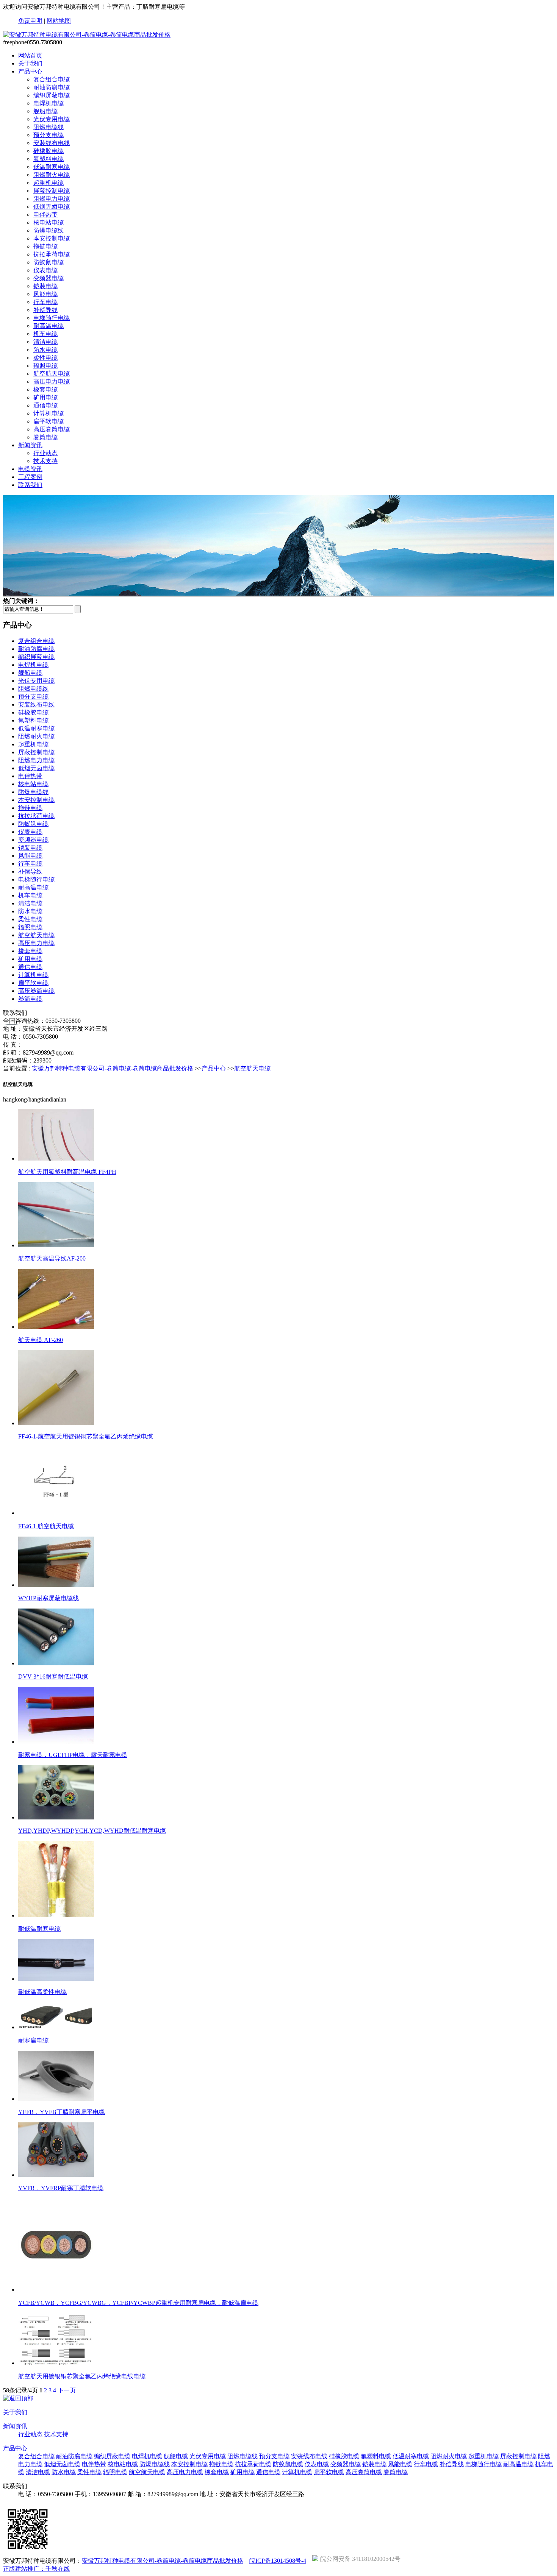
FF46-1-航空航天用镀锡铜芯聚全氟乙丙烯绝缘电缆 (86, 1436)
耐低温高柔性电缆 (42, 1992)
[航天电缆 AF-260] (56, 1327)
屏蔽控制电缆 (52, 191)
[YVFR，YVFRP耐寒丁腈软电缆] (56, 2175)
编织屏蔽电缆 (52, 95)
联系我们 (30, 485)
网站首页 (30, 55)
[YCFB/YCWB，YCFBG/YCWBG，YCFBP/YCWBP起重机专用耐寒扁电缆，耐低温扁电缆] (56, 2290)
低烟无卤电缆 (52, 207)
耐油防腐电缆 (52, 87)
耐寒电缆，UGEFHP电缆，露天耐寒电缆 (73, 1755)
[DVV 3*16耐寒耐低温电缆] (56, 1663)
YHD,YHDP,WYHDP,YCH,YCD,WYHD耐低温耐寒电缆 (92, 1831)
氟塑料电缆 (49, 159)
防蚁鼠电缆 (49, 262)
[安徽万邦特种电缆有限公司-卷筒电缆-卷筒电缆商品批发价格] (87, 35)
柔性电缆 (45, 358)
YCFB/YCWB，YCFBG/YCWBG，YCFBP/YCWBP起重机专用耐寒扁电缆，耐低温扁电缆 (138, 2303)
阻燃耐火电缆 (52, 175)
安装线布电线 (52, 143)
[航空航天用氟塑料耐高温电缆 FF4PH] (56, 1158)
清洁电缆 (45, 342)
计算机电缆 (49, 413)
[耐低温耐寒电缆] (56, 1915)
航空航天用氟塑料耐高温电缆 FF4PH (67, 1172)
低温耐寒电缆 (52, 167)
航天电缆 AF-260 (41, 1340)
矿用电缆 (45, 397)
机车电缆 (45, 334)
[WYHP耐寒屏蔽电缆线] (56, 1585)
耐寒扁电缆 (33, 2040)
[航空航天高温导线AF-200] (56, 1245)
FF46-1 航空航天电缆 (46, 1526)
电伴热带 (45, 215)
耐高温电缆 (49, 326)
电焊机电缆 (49, 103)
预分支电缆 (49, 135)
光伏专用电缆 (52, 119)
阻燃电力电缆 (52, 199)
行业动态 (45, 453)
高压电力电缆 (52, 381)
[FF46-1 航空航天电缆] (56, 1513)
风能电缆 (45, 294)
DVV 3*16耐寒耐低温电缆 (53, 1677)
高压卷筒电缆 (52, 429)
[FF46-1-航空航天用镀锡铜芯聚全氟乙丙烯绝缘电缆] (56, 1423)
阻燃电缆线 (49, 127)
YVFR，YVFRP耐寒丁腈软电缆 (61, 2188)
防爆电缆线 (49, 230)
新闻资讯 (30, 445)
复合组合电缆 (52, 79)
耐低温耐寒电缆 (39, 1929)
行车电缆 (45, 302)
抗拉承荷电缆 (52, 254)
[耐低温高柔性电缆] (56, 1979)
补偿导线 (45, 310)
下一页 (67, 2390)
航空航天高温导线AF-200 (52, 1258)
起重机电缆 (49, 183)
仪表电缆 (45, 270)
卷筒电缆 (45, 437)
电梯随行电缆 (52, 318)
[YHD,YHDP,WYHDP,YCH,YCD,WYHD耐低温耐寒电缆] (56, 1817)
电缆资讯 (30, 469)
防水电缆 (45, 350)
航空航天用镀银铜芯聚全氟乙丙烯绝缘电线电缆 (82, 2376)
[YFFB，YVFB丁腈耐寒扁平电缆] (56, 2099)
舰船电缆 (45, 111)
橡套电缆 (45, 389)
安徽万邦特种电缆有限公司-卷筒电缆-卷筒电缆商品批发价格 (113, 1068)
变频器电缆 (49, 278)
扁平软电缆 (49, 421)
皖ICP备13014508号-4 (278, 2561)
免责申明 (30, 21)
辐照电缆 (45, 366)
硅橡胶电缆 (49, 151)
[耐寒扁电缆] (56, 2027)
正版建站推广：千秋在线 (36, 2569)
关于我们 (30, 63)
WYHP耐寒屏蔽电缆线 (49, 1598)
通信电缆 (45, 405)
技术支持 (45, 461)
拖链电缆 (45, 246)
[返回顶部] (18, 2398)
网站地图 (59, 21)
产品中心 (30, 71)
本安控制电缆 (52, 238)
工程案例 (30, 477)
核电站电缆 (49, 222)
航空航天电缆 (52, 374)
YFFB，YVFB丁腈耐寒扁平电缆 (62, 2112)
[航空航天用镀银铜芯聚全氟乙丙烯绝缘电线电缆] (56, 2363)
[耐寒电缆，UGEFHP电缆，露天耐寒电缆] (56, 1742)
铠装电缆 (45, 286)
